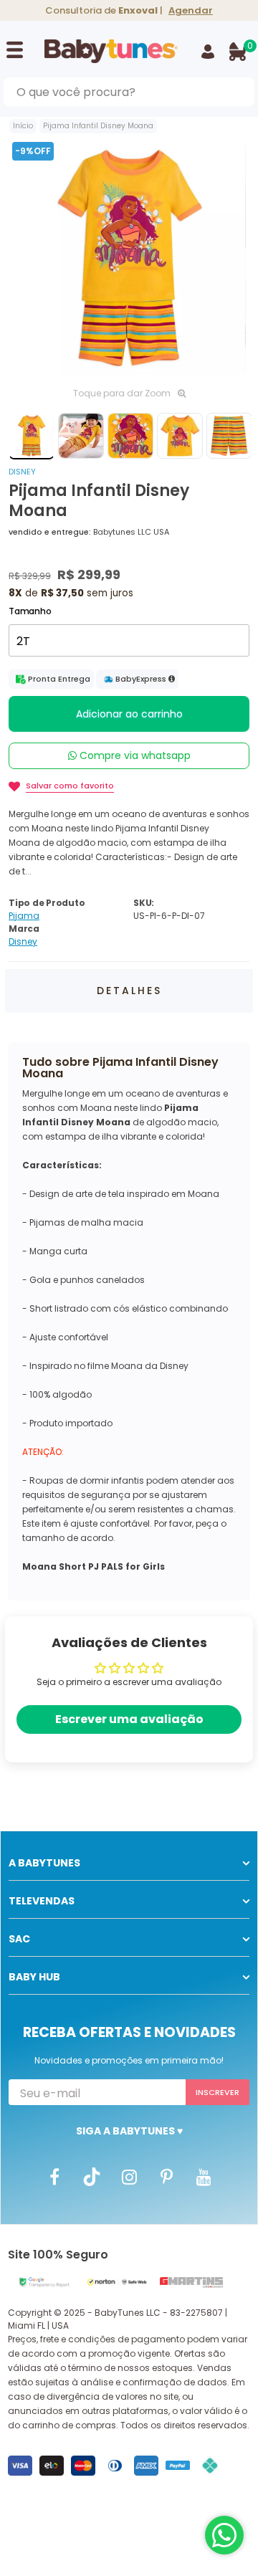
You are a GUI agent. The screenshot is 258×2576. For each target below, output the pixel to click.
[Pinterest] (166, 2176)
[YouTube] (204, 2176)
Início (23, 126)
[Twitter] (92, 2176)
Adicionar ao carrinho (129, 714)
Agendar (191, 10)
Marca (24, 929)
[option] (129, 259)
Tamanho (30, 611)
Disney (22, 472)
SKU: (144, 903)
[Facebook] (54, 2176)
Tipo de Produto (47, 903)
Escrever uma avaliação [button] (129, 1719)
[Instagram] (129, 2176)
